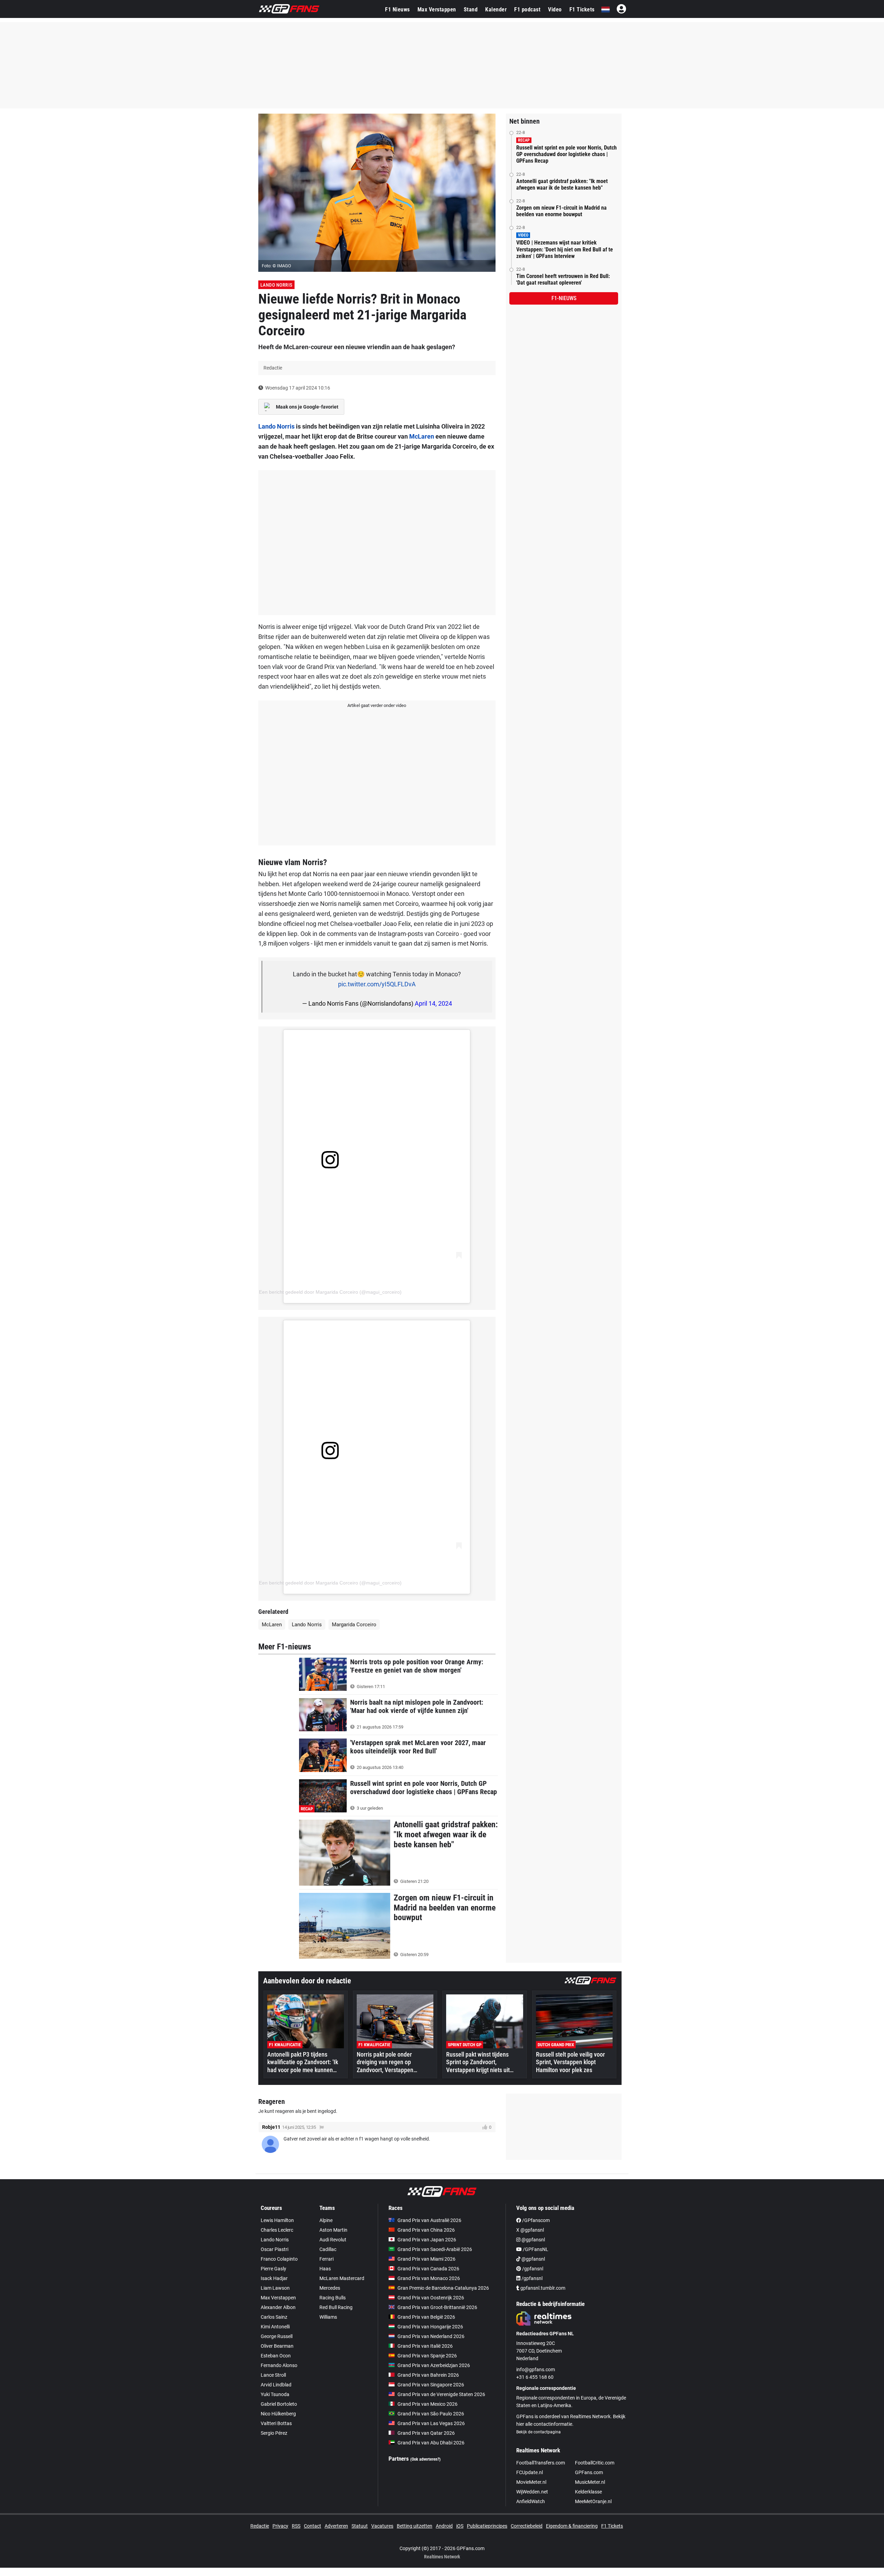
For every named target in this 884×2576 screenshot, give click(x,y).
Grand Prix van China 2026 (426, 2230)
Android (444, 2526)
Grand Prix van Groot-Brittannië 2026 (437, 2307)
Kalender (496, 9)
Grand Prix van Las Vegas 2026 (431, 2423)
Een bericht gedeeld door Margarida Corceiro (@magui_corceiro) (330, 1292)
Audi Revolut (333, 2240)
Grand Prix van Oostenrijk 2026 (431, 2298)
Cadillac (328, 2249)
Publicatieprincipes (487, 2526)
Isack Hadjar (274, 2278)
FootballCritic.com (595, 2463)
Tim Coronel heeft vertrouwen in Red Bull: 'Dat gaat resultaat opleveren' (563, 279)
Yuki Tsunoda (275, 2394)
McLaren (422, 436)
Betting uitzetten (415, 2526)
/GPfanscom (535, 2220)
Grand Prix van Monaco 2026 (429, 2278)
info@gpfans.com (536, 2369)
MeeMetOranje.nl (593, 2501)
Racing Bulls (333, 2298)
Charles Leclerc (277, 2230)
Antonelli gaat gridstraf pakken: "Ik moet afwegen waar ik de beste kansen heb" (562, 184)
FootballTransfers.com (541, 2463)
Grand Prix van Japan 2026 (427, 2240)
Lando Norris (276, 285)
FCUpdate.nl (530, 2472)
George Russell (277, 2336)
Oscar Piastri (275, 2249)
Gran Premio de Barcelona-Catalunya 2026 (443, 2288)
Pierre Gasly (273, 2269)
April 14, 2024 (433, 1003)
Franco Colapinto (279, 2259)
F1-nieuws (564, 298)
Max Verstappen (437, 9)
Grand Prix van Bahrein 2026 (428, 2375)
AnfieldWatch (531, 2501)
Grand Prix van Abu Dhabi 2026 (431, 2443)
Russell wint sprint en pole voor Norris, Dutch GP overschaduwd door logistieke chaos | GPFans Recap (566, 154)
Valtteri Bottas (276, 2423)
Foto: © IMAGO (276, 266)
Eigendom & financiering (572, 2526)
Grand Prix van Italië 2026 (425, 2346)
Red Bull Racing (336, 2307)
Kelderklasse (588, 2492)
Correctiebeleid (527, 2526)
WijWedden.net (532, 2492)
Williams (328, 2317)
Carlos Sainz (274, 2317)
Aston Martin (333, 2230)
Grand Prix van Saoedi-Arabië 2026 (435, 2249)
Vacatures (382, 2526)
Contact (313, 2526)
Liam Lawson (275, 2288)
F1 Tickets (582, 9)
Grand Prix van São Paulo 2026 (431, 2414)
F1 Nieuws (397, 9)
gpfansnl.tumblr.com (542, 2288)
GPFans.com (589, 2472)
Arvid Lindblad (276, 2385)
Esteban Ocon (276, 2356)
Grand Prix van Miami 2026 (426, 2259)
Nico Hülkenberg (278, 2414)
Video (555, 9)
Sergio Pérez (274, 2433)
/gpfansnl (532, 2269)
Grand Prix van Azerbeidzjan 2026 (434, 2365)
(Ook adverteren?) (425, 2459)
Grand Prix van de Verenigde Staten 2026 (441, 2394)
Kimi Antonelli (275, 2327)
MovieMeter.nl (531, 2482)
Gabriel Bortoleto (279, 2404)
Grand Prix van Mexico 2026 (427, 2404)
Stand (471, 9)
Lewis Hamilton (277, 2220)
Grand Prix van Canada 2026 (428, 2269)
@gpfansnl (533, 2240)
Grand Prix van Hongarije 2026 (430, 2327)
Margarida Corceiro (354, 1625)
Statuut (360, 2526)
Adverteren (336, 2526)
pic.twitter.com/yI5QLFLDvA (377, 984)
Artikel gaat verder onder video (377, 705)
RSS (296, 2526)
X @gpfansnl (530, 2230)
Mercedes (330, 2288)
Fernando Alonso (279, 2365)
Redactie (260, 2526)
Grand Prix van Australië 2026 (429, 2220)
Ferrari (326, 2259)
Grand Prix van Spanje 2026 (427, 2356)
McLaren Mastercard (342, 2278)
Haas (325, 2269)
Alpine (326, 2220)
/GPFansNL (535, 2249)
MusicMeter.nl (590, 2482)
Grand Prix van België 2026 (426, 2317)
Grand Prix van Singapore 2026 (431, 2385)
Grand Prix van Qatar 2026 (426, 2433)
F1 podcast (527, 9)
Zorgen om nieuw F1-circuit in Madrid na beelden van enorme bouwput (561, 211)
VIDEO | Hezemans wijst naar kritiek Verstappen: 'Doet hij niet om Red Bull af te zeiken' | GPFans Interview (565, 249)
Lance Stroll (273, 2375)
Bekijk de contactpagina (539, 2432)
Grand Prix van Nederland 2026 (431, 2336)
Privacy (280, 2526)
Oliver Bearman (277, 2346)
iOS (460, 2526)
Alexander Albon (278, 2307)
